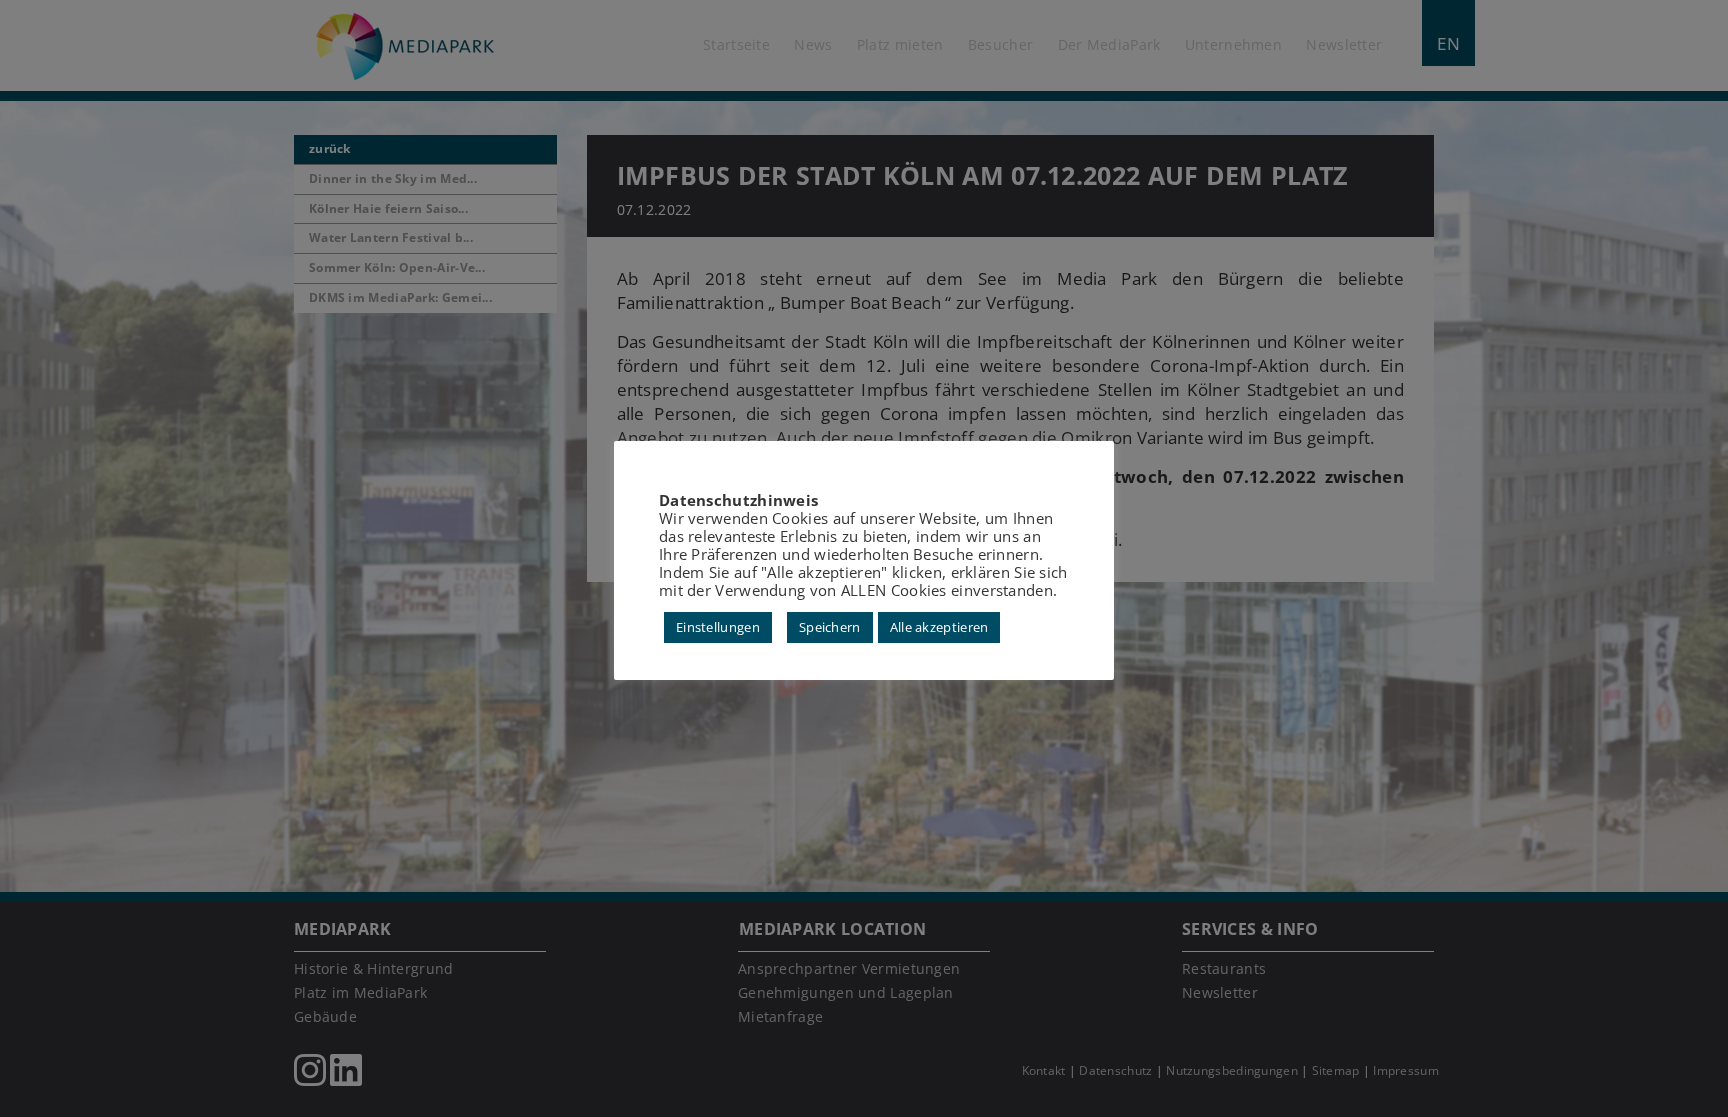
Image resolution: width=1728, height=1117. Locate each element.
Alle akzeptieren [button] (939, 627)
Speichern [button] (830, 627)
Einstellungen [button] (718, 627)
